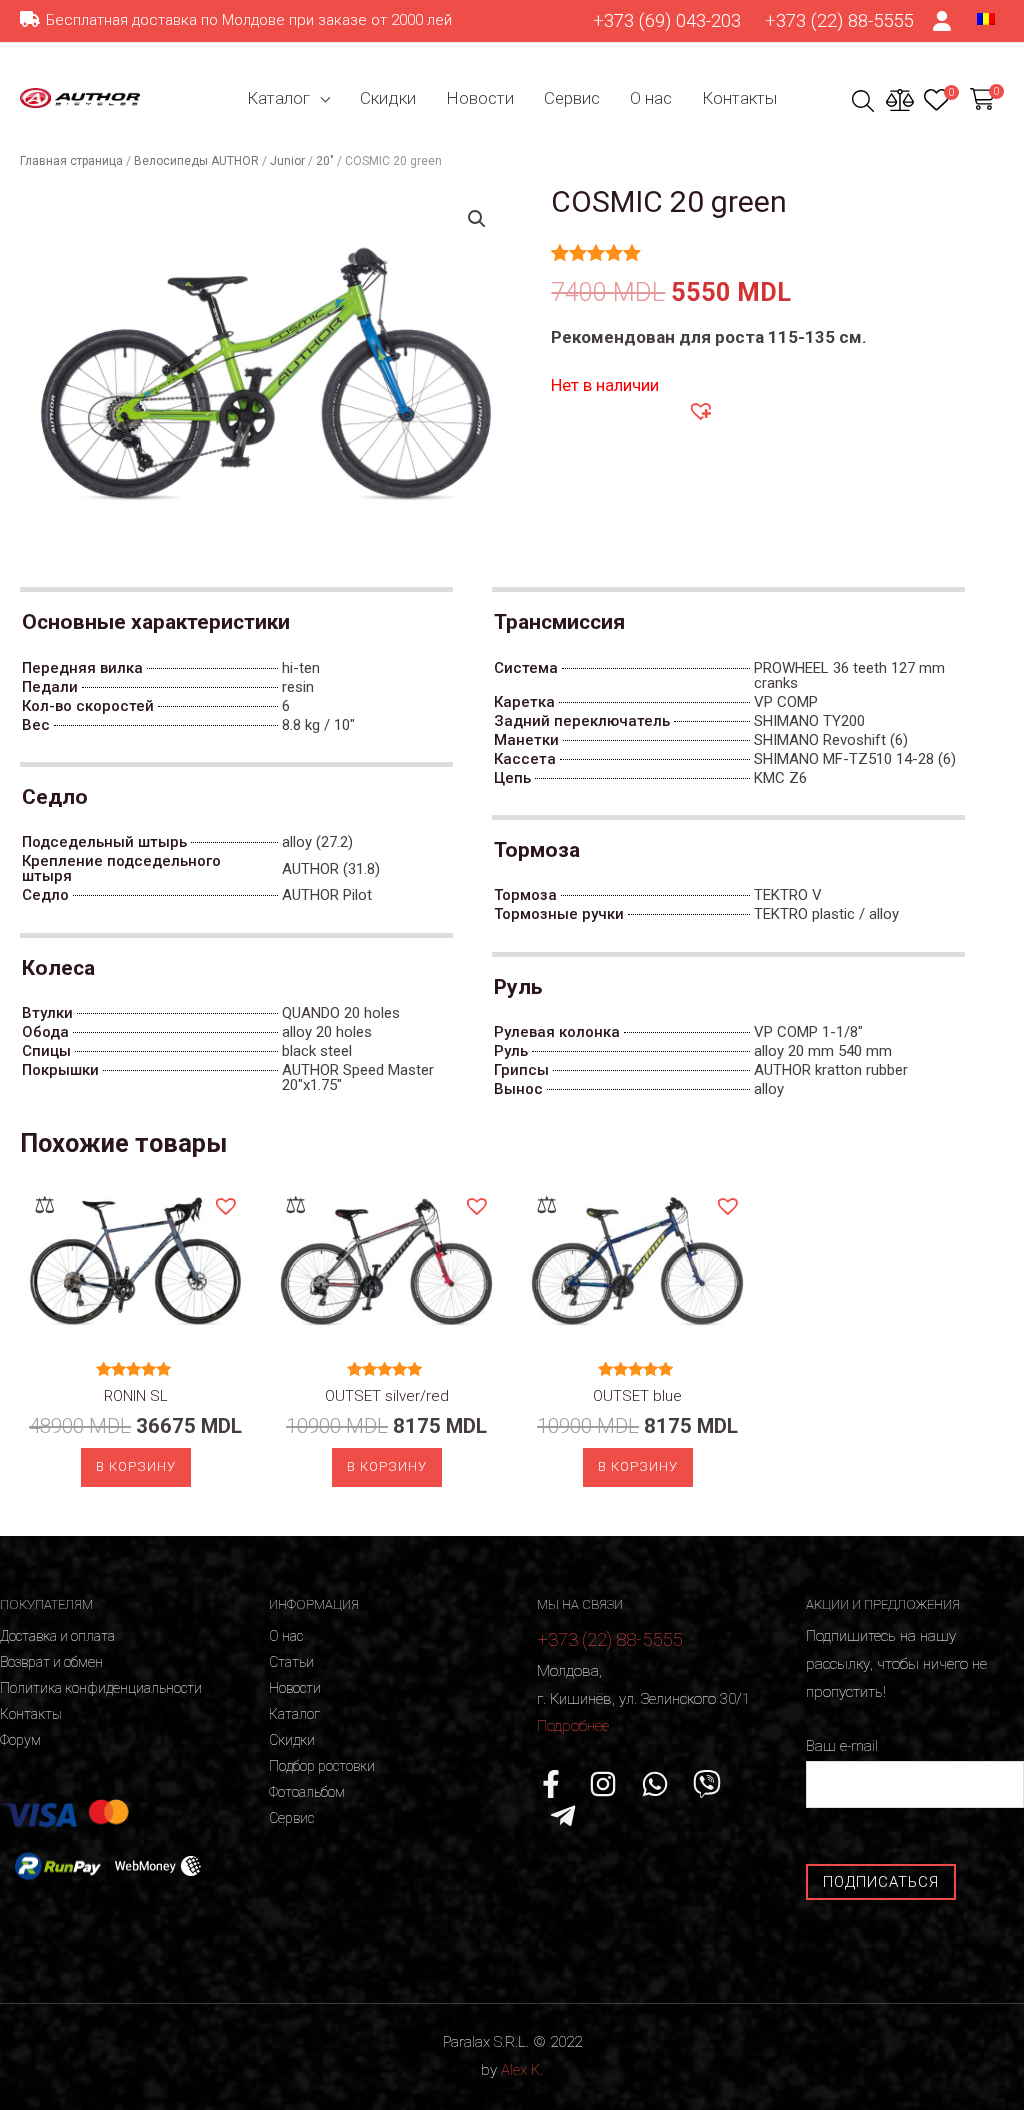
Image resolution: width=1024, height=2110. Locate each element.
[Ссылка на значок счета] (943, 21)
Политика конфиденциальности (101, 1688)
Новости (480, 98)
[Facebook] (551, 1784)
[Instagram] (603, 1784)
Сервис (572, 98)
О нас (651, 98)
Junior (287, 161)
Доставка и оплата (57, 1636)
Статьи (291, 1662)
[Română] (986, 18)
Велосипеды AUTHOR (196, 161)
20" (325, 161)
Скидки (388, 98)
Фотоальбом (307, 1792)
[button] (700, 410)
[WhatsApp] (655, 1784)
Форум (20, 1740)
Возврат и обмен (51, 1662)
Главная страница (71, 161)
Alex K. (522, 2070)
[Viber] (707, 1784)
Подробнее (573, 1726)
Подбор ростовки (322, 1766)
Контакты (739, 98)
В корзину (136, 1466)
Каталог (278, 98)
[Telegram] (563, 1816)
